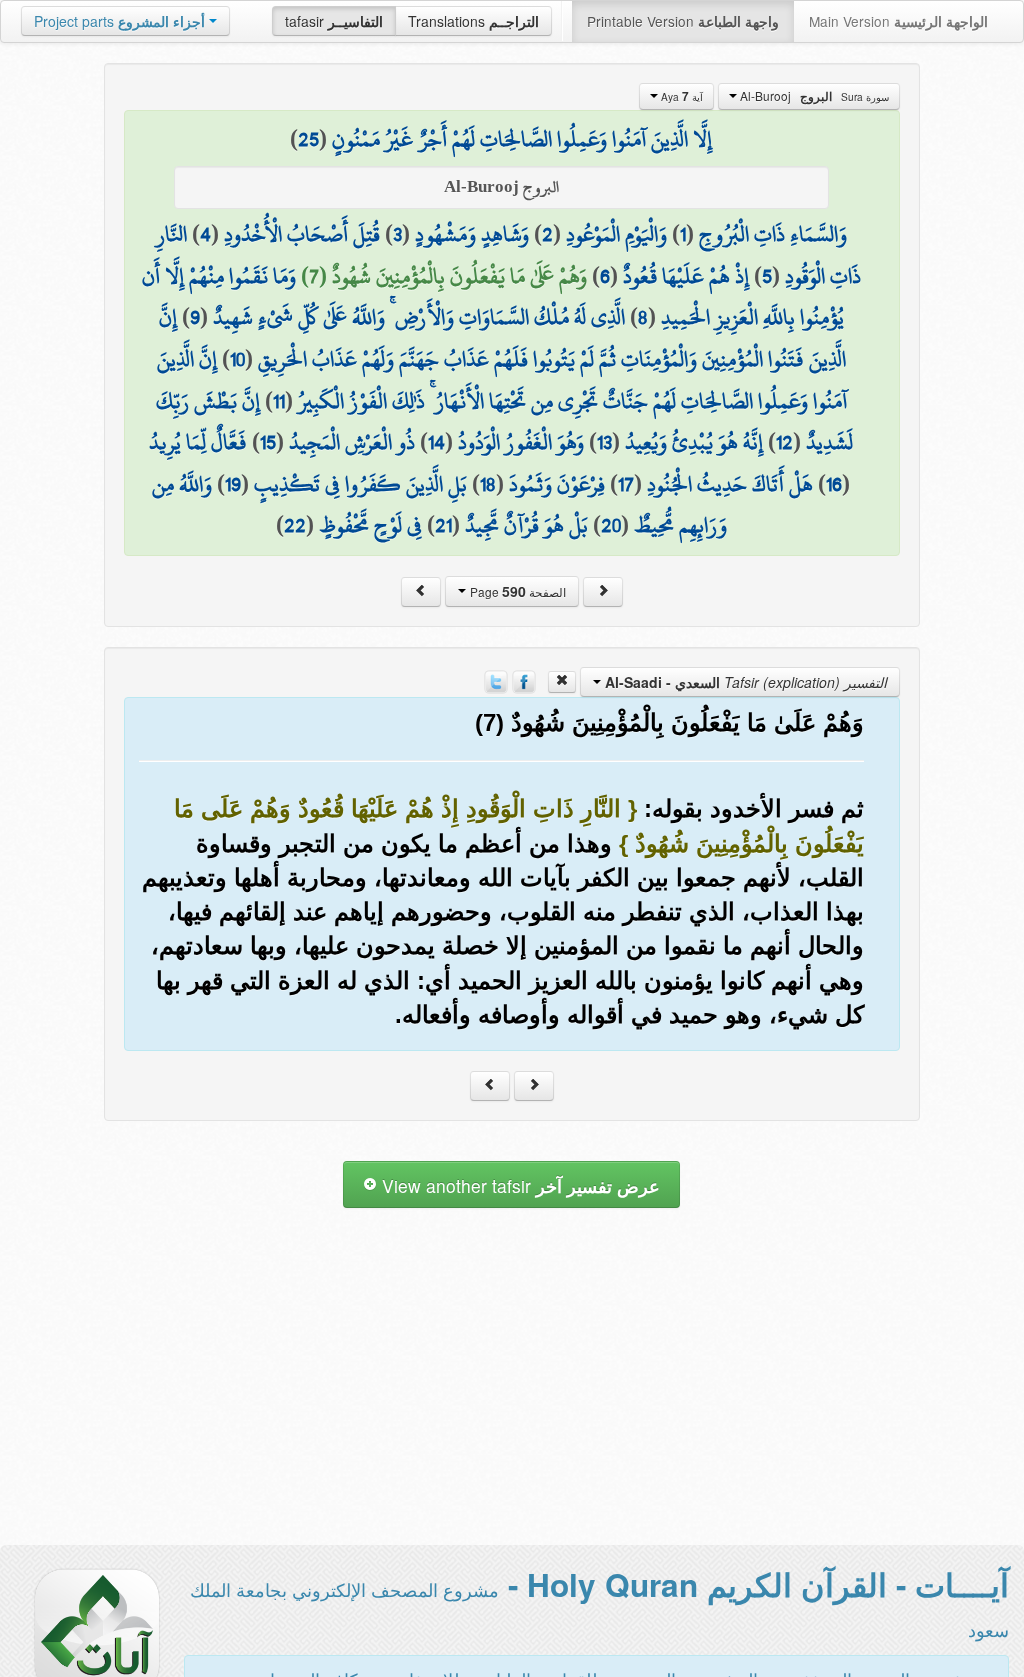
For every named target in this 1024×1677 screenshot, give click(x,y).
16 (834, 484)
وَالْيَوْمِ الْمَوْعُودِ (616, 234)
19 (233, 484)
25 (308, 139)
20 (611, 525)
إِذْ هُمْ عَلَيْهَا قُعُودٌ (686, 276)
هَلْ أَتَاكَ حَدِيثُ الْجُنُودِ (730, 484)
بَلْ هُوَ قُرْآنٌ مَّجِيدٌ (526, 525)
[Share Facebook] (524, 680)
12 (784, 442)
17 (626, 484)
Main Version (898, 21)
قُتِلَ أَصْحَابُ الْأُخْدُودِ (302, 234)
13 (604, 442)
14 (436, 442)
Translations (473, 21)
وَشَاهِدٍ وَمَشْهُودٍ (472, 234)
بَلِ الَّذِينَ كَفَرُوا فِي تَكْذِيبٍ (360, 484)
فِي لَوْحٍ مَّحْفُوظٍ (370, 525)
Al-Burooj (813, 96)
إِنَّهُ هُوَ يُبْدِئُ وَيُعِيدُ (694, 442)
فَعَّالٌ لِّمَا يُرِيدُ (198, 442)
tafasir (334, 21)
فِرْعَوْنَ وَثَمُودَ (557, 484)
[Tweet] (496, 680)
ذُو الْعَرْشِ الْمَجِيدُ (352, 442)
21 (443, 525)
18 (488, 484)
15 (268, 442)
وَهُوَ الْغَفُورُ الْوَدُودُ (521, 442)
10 (237, 359)
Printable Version (683, 21)
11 (279, 401)
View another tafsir (518, 1185)
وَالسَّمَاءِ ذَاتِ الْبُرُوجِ (773, 234)
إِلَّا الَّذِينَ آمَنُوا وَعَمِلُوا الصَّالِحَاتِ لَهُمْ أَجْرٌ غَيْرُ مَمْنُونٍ (522, 139)
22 (295, 525)
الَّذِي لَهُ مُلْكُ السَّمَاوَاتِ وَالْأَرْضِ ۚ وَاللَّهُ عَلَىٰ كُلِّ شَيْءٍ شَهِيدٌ (419, 317)
